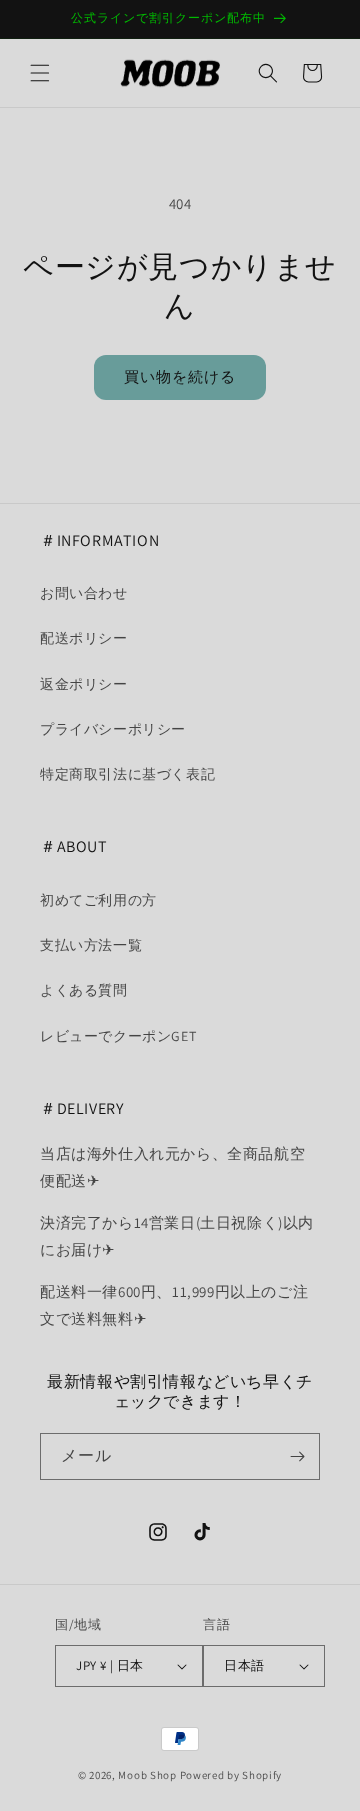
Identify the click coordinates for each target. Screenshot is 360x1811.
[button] (40, 73)
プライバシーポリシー (113, 729)
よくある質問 (84, 990)
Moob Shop (147, 1775)
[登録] (297, 1456)
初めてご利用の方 (98, 900)
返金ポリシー (84, 684)
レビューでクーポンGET (118, 1036)
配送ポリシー (84, 638)
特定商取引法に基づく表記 (127, 774)
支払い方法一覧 (91, 945)
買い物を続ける (180, 376)
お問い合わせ (84, 593)
